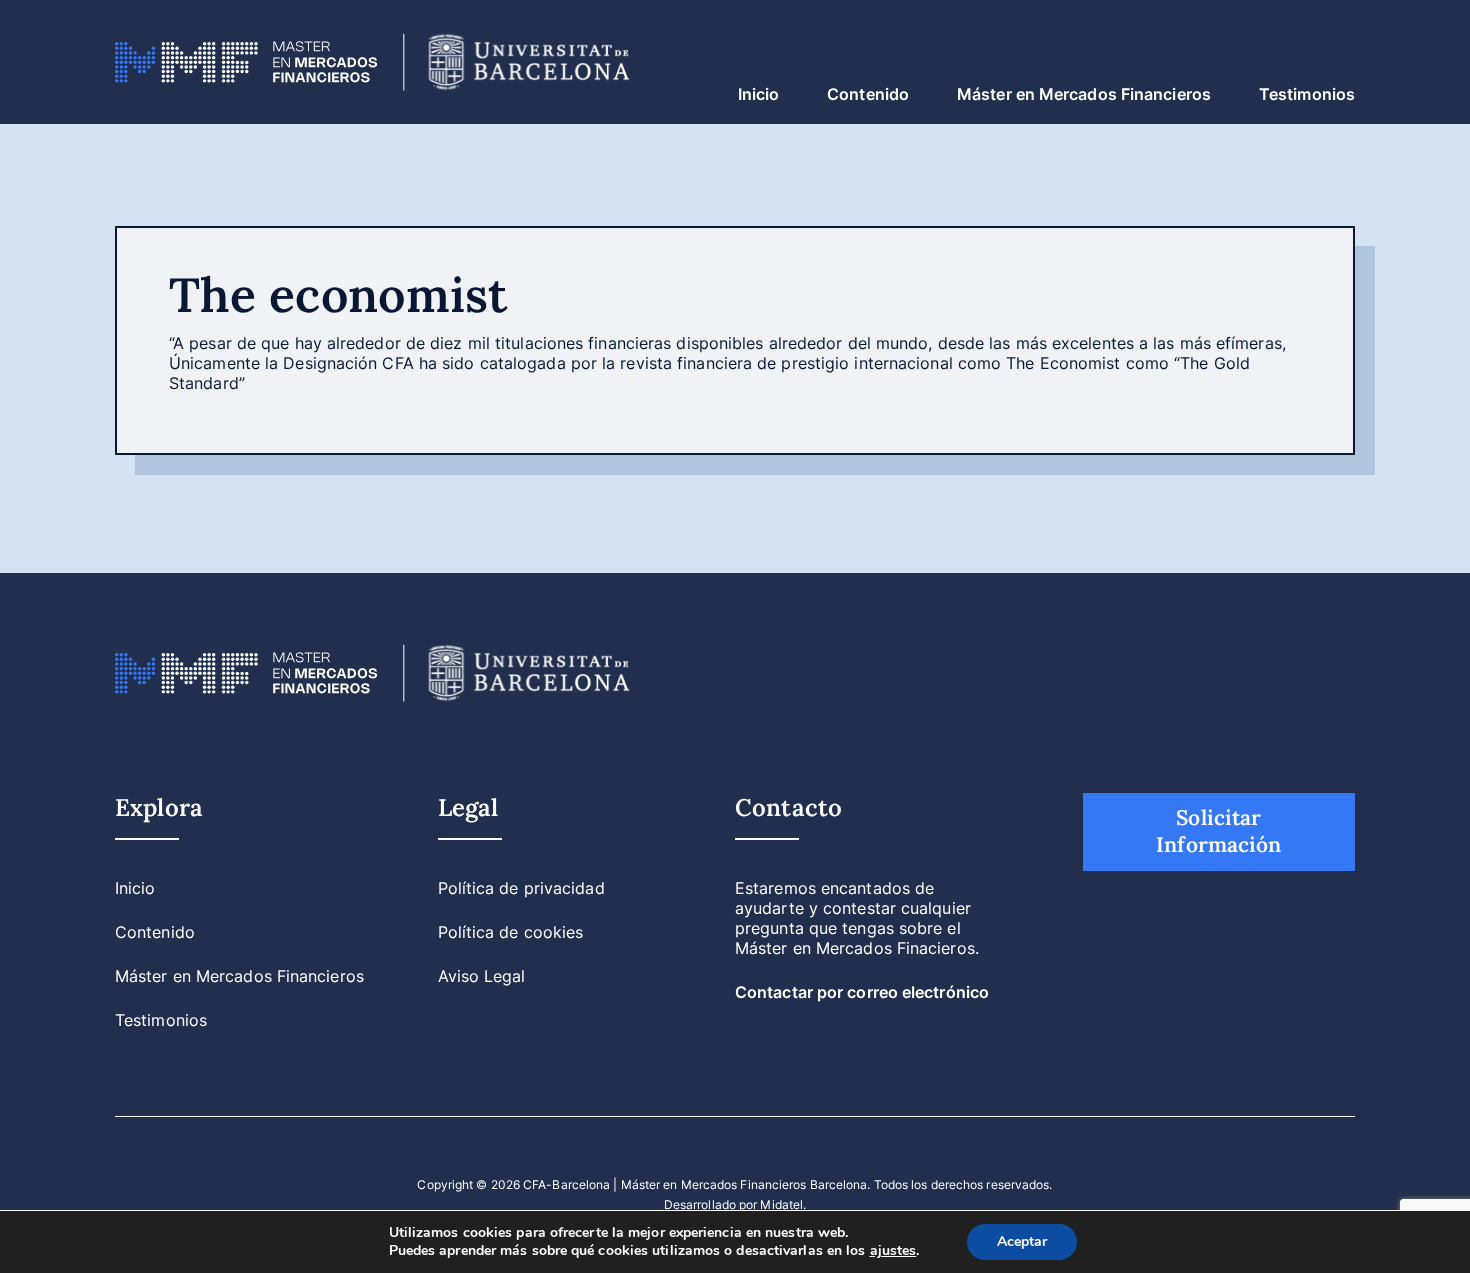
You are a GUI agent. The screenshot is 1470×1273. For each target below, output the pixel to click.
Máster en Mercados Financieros (1084, 94)
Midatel (781, 1204)
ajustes (893, 1251)
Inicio (759, 94)
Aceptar (1022, 1241)
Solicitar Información (1218, 831)
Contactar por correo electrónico (862, 992)
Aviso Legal (482, 976)
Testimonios (1307, 94)
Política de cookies (511, 932)
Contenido (868, 94)
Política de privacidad (521, 888)
